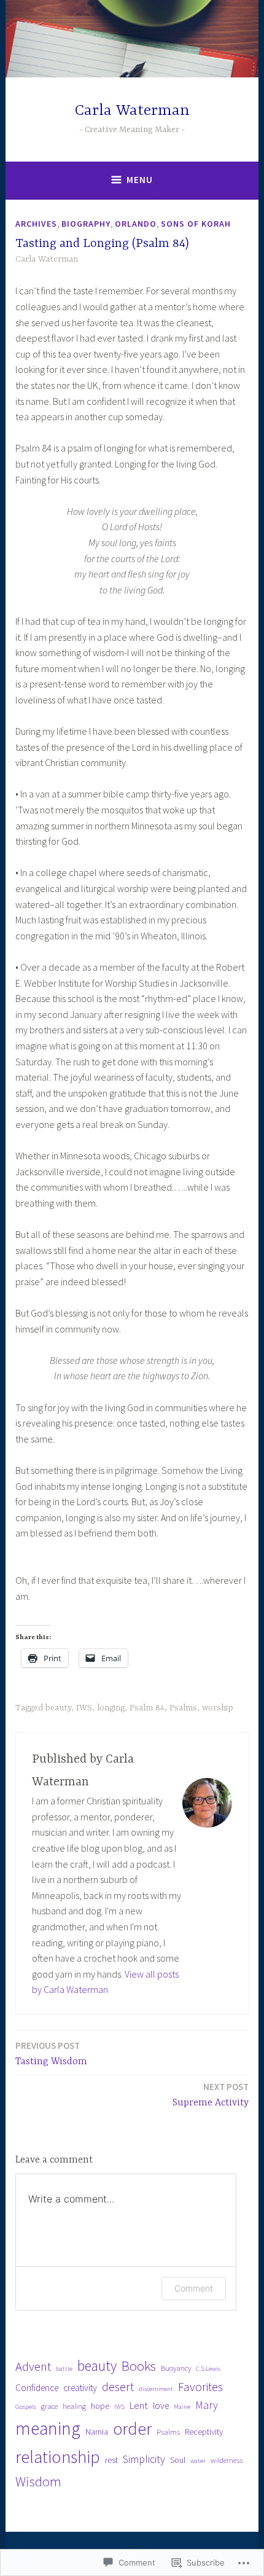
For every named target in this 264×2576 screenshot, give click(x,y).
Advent (33, 2367)
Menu (140, 180)
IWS (84, 1708)
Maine (182, 2407)
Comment (194, 2288)
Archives (36, 224)
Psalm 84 (147, 1708)
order (132, 2429)
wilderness (227, 2460)
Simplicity (144, 2459)
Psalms (183, 1708)
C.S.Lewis (208, 2369)
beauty (58, 1708)
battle (64, 2369)
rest (111, 2460)
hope (100, 2406)
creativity (80, 2388)
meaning (48, 2428)
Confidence (37, 2388)
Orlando (136, 224)
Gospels (26, 2407)
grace (49, 2406)
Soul (178, 2460)
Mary (207, 2405)
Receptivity (204, 2432)
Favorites (200, 2387)
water (198, 2461)
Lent (139, 2406)
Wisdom (38, 2481)
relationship (58, 2457)
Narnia (97, 2432)
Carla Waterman (132, 111)
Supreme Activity (211, 2095)
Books (139, 2366)
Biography (86, 224)
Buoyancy (176, 2368)
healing (74, 2406)
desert (118, 2387)
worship (218, 1708)
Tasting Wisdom (51, 2053)
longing (111, 1708)
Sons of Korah (196, 224)
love (161, 2406)
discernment (156, 2389)
